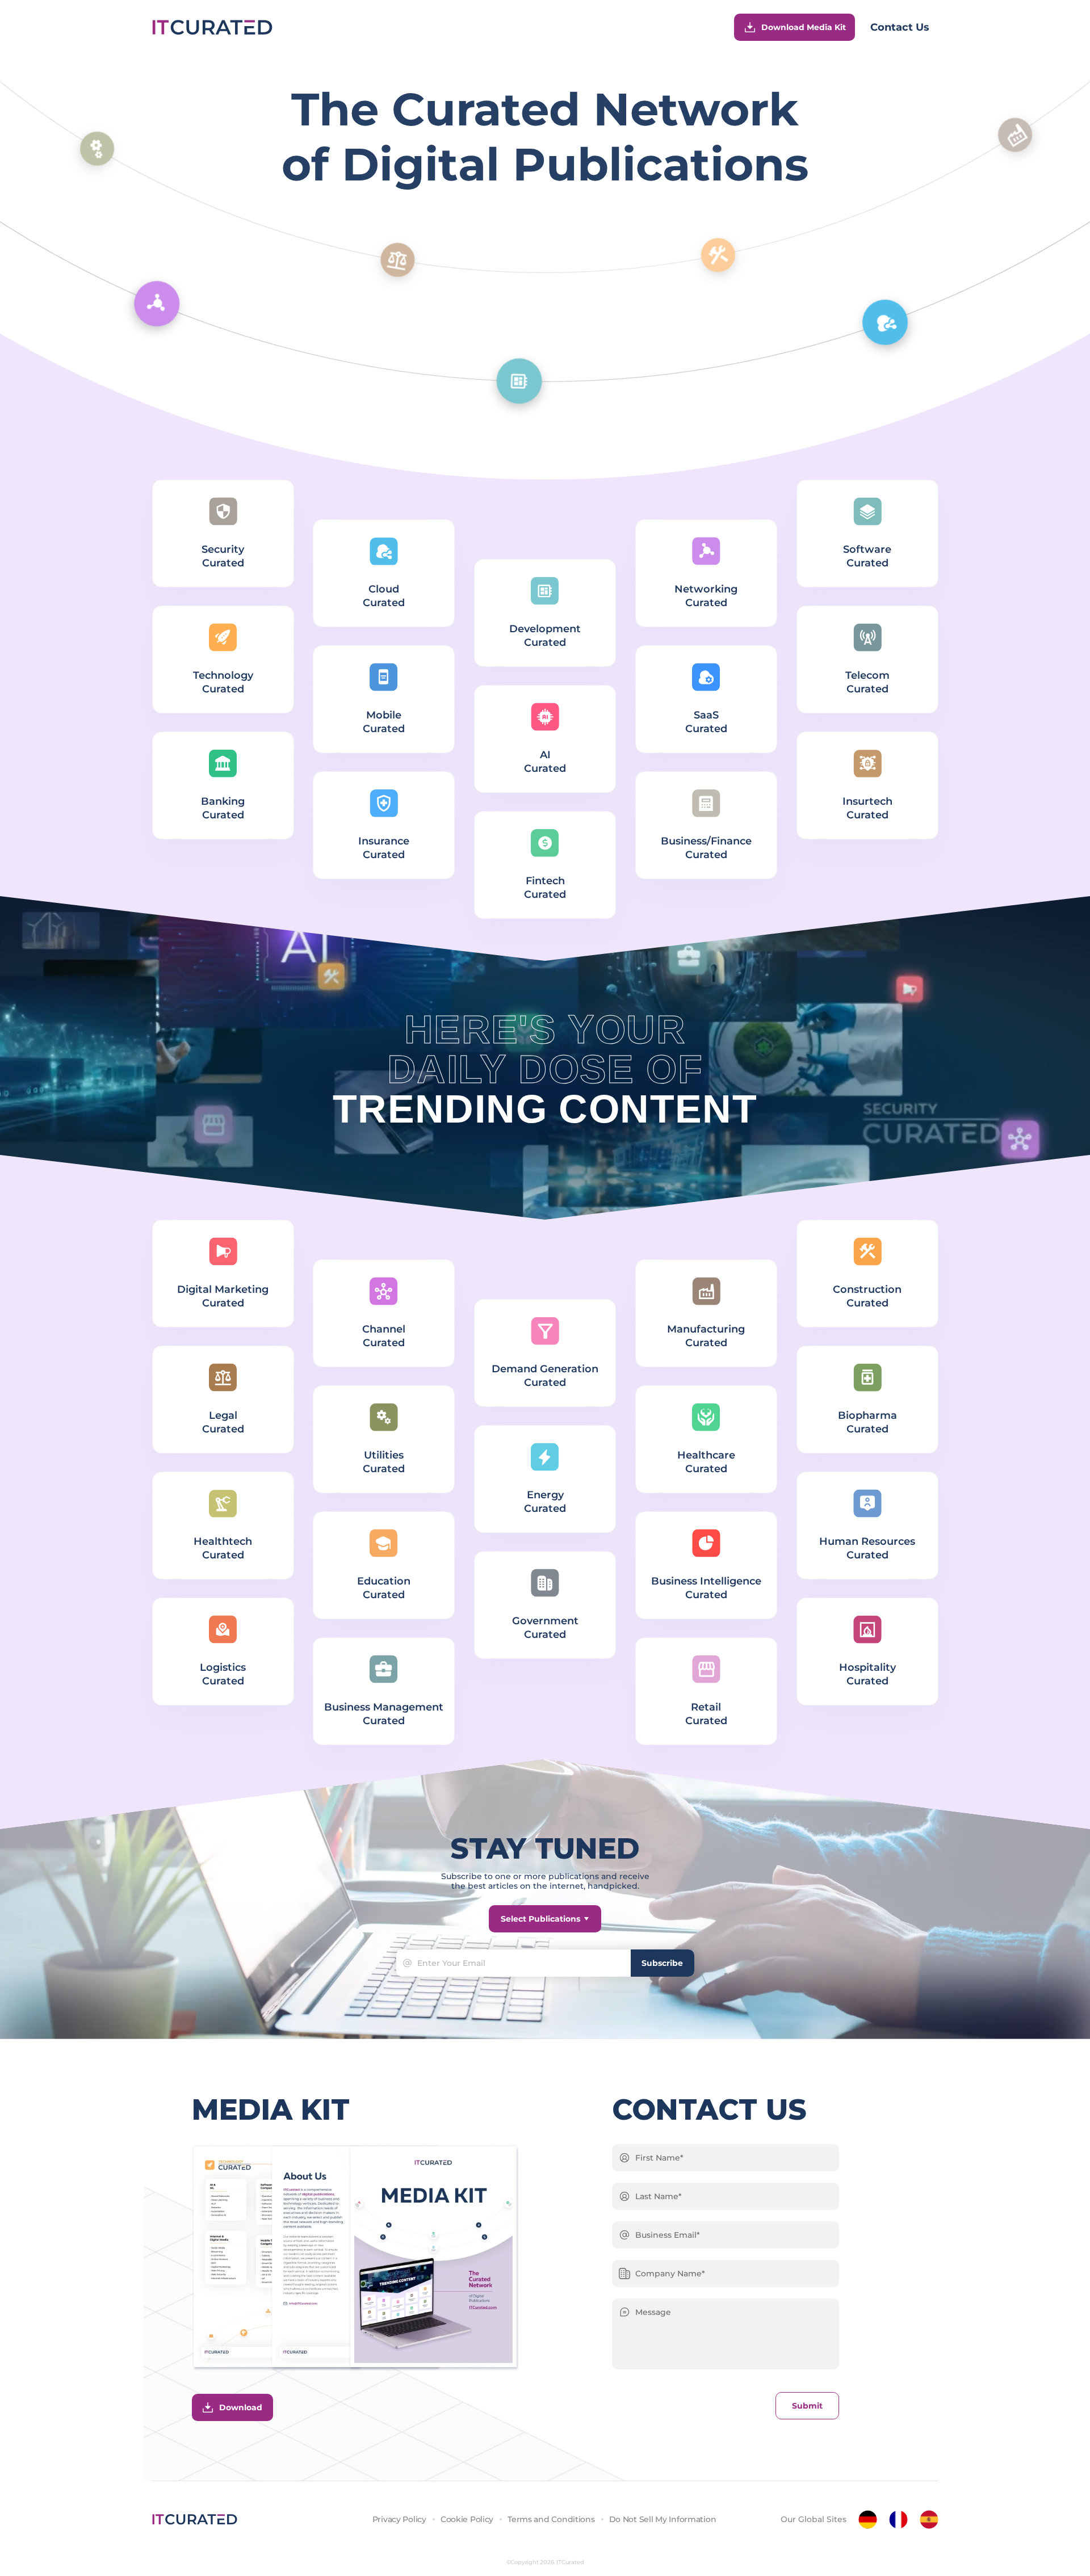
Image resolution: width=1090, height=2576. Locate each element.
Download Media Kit (804, 27)
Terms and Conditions (551, 2519)
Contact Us (900, 27)
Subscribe (662, 1963)
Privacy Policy (399, 2519)
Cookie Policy (467, 2519)
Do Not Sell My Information (663, 2519)
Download (241, 2407)
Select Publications (540, 1919)
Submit (807, 2406)
